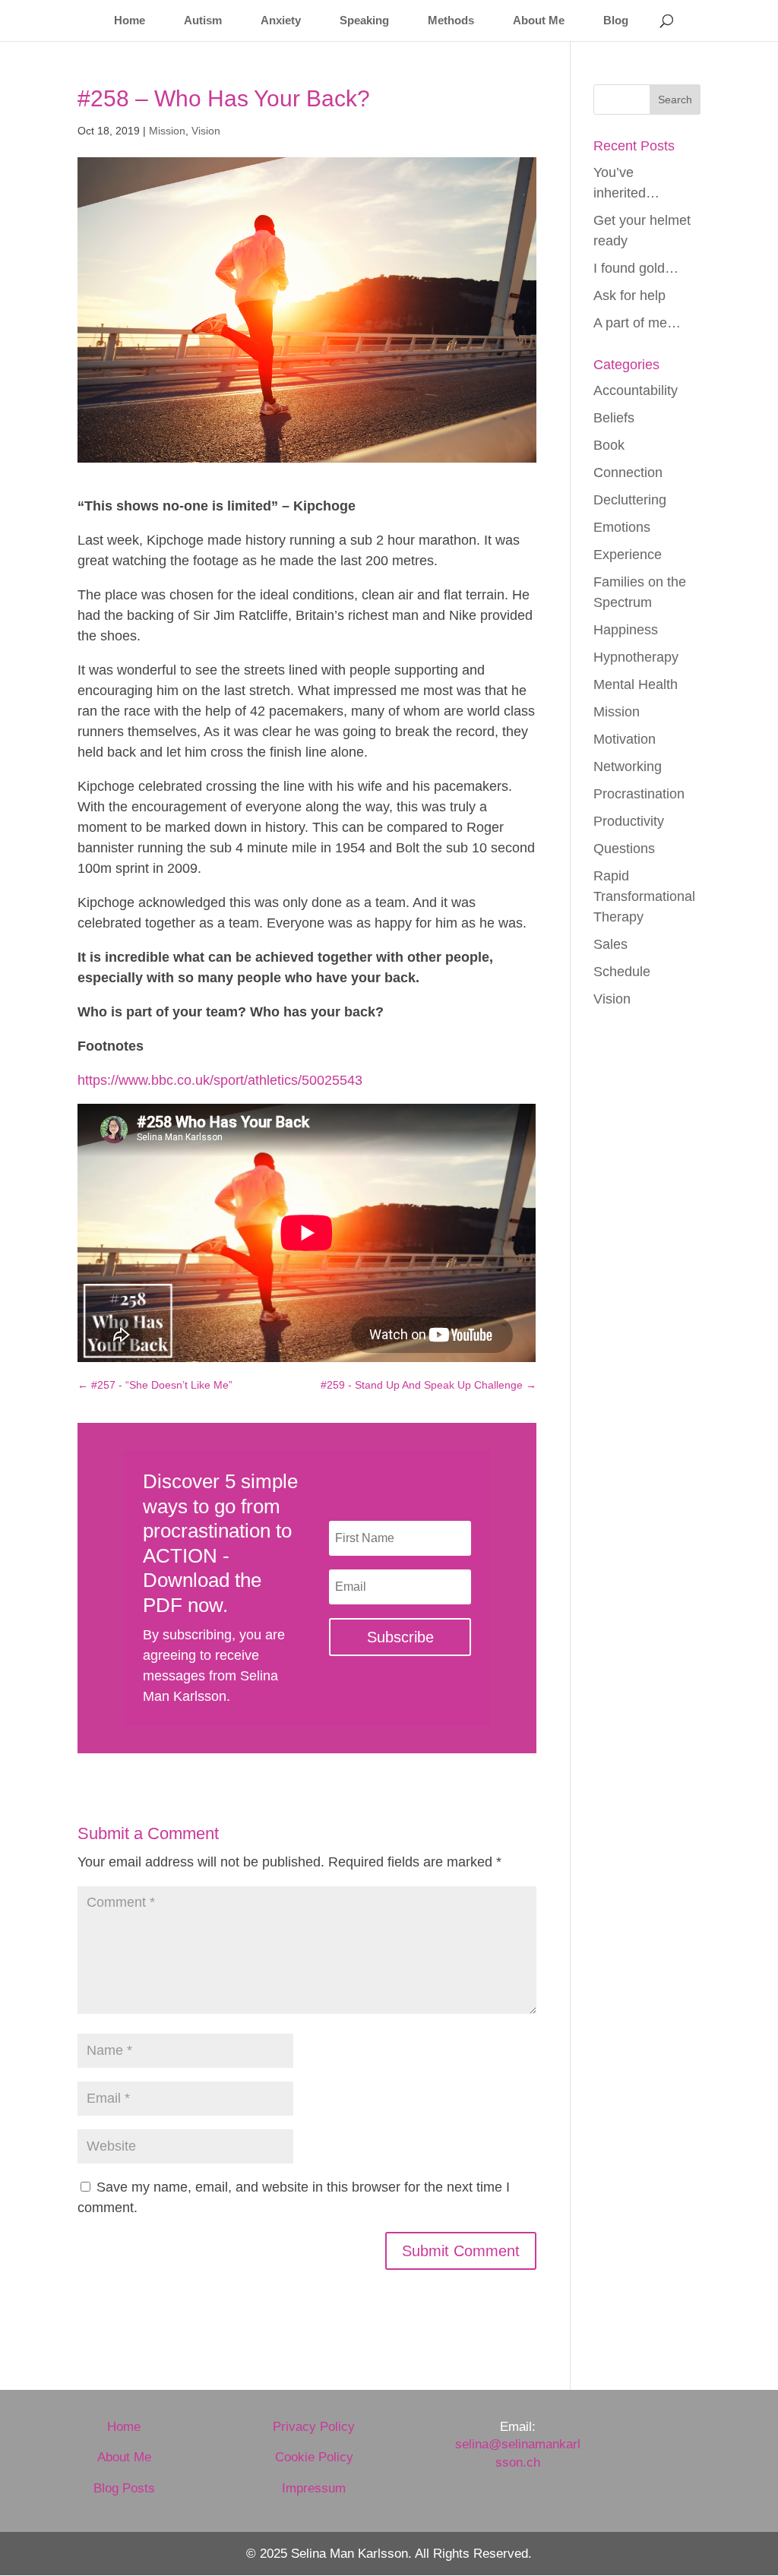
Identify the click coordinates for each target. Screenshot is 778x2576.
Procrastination (639, 794)
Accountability (636, 390)
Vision (206, 131)
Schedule (622, 972)
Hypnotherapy (636, 657)
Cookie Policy (314, 2457)
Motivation (625, 739)
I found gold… (636, 268)
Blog (616, 21)
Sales (610, 944)
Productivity (629, 821)
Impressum (314, 2488)
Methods (451, 21)
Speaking (364, 21)
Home (130, 21)
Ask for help (629, 296)
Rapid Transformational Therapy (644, 896)
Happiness (626, 630)
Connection (628, 473)
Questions (624, 849)
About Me (539, 21)
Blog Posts (124, 2488)
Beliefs (614, 418)
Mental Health (636, 684)
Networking (628, 766)
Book (609, 445)
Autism (203, 21)
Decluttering (630, 500)
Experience (628, 555)
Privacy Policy (314, 2427)
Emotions (622, 527)
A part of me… (637, 323)
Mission (167, 131)
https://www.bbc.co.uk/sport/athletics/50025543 (220, 1080)
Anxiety (281, 21)
